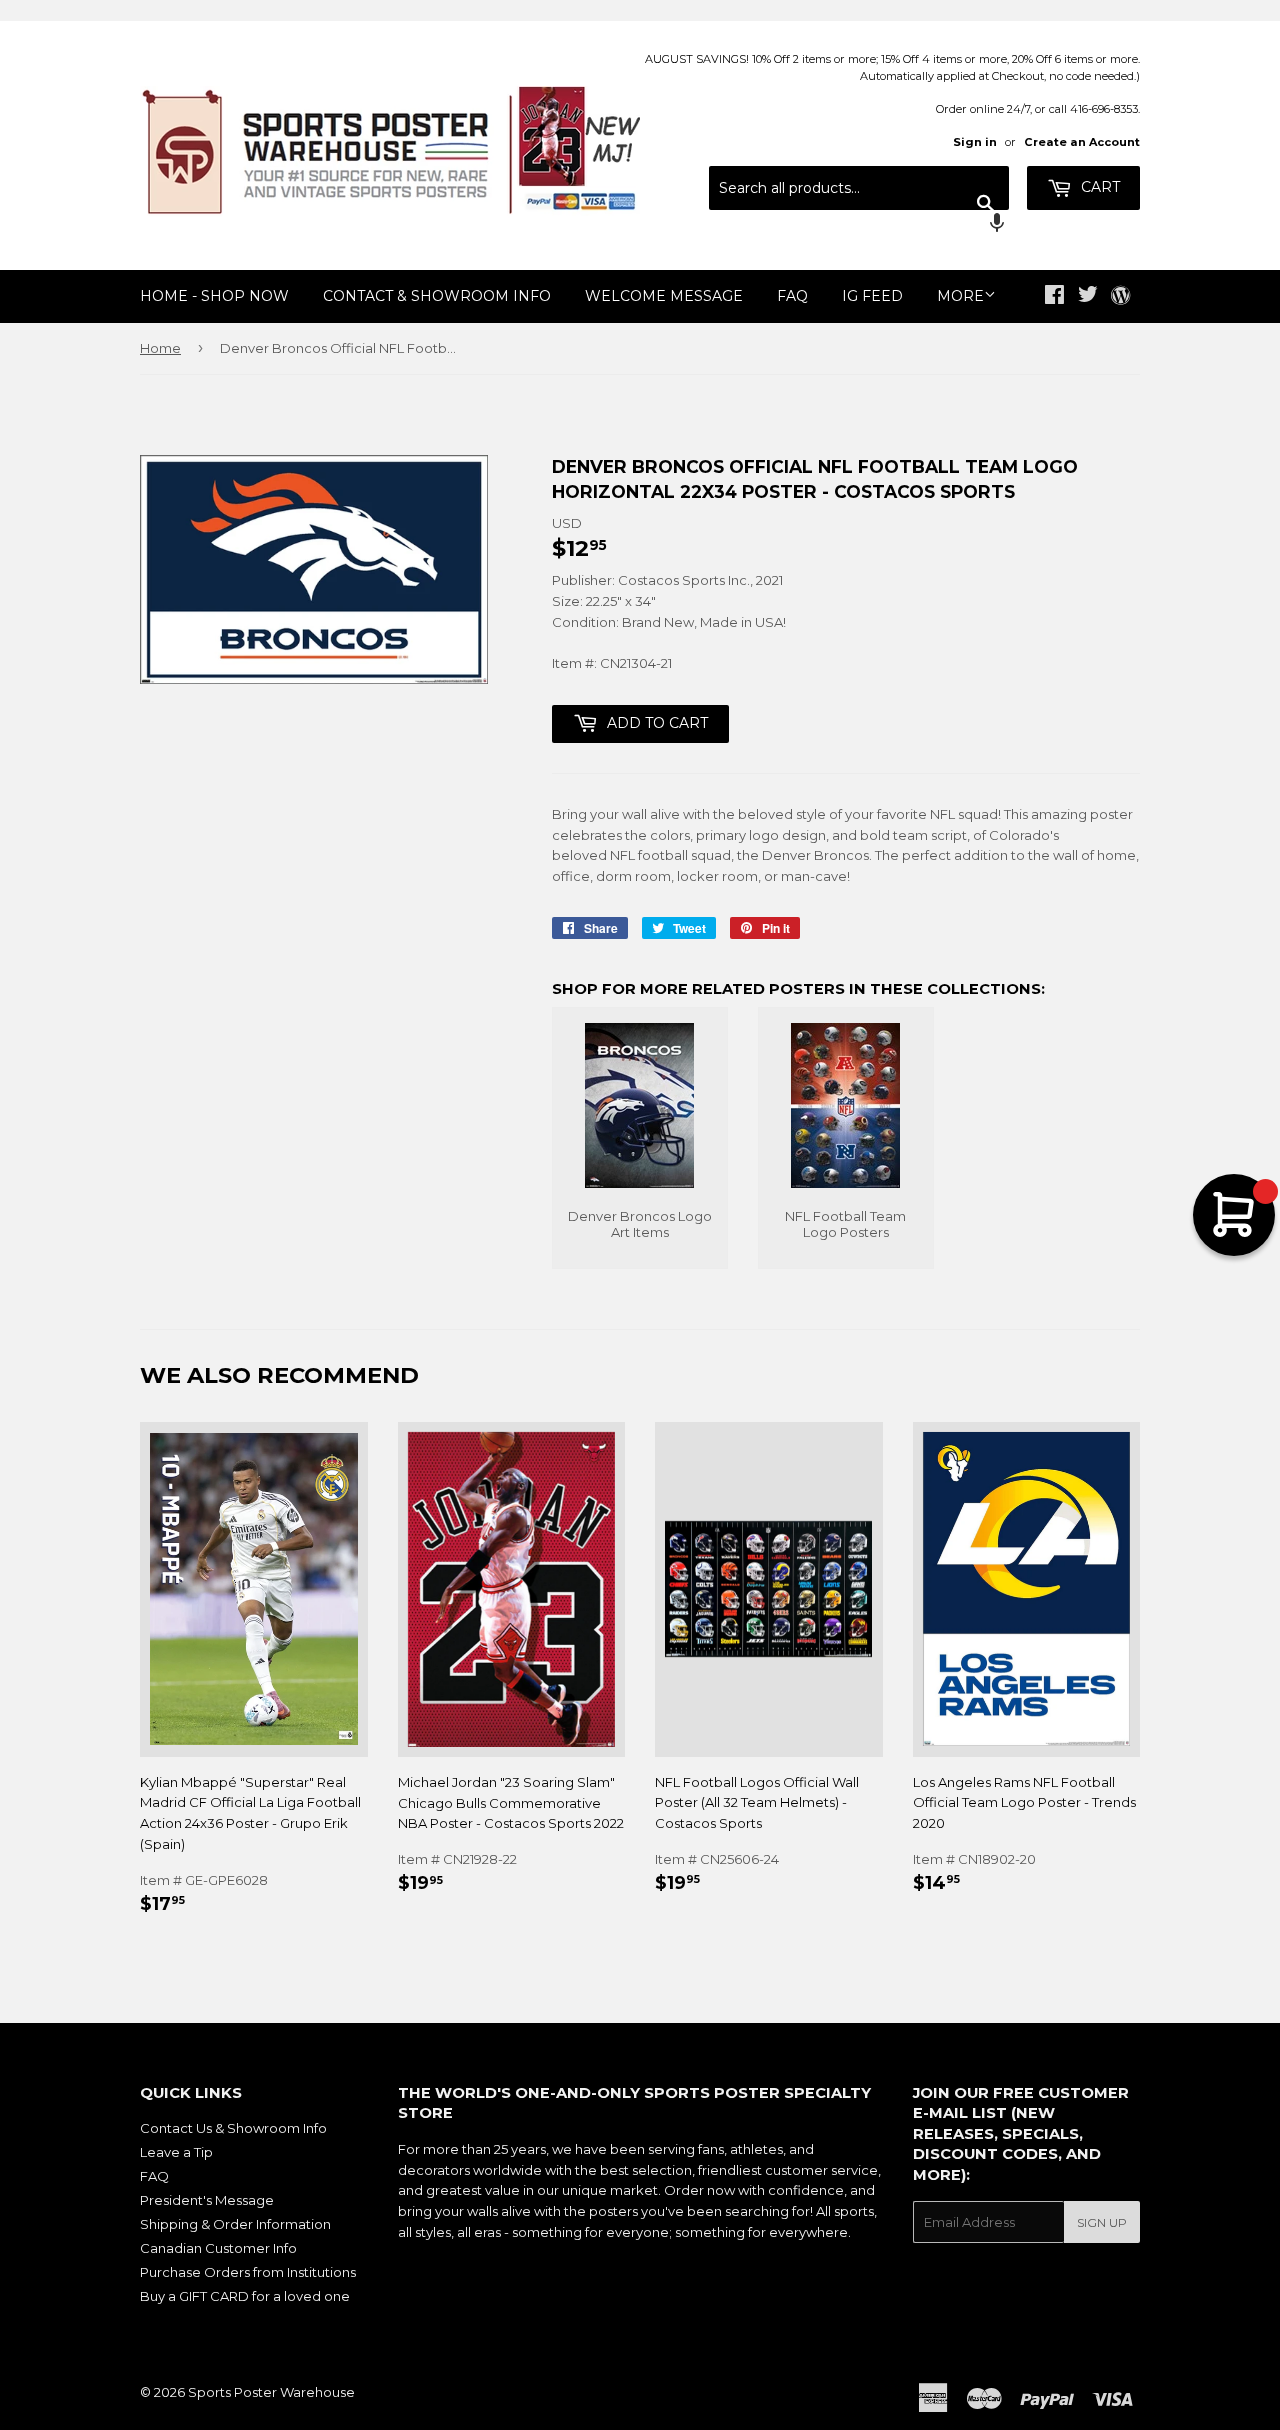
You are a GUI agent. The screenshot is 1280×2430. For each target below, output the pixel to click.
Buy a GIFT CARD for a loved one (245, 2296)
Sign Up (1102, 2222)
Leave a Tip (176, 2152)
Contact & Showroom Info (437, 296)
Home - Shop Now (214, 296)
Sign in (975, 142)
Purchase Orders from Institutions (248, 2272)
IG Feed (872, 296)
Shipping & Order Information (235, 2224)
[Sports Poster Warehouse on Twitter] (1088, 297)
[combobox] (859, 188)
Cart (1098, 187)
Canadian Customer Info (218, 2248)
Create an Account (1082, 142)
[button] (859, 225)
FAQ (792, 296)
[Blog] (1120, 297)
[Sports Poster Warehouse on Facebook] (1054, 297)
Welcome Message (664, 296)
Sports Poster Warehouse (271, 2392)
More (960, 296)
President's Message (207, 2200)
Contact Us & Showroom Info (233, 2128)
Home (160, 348)
